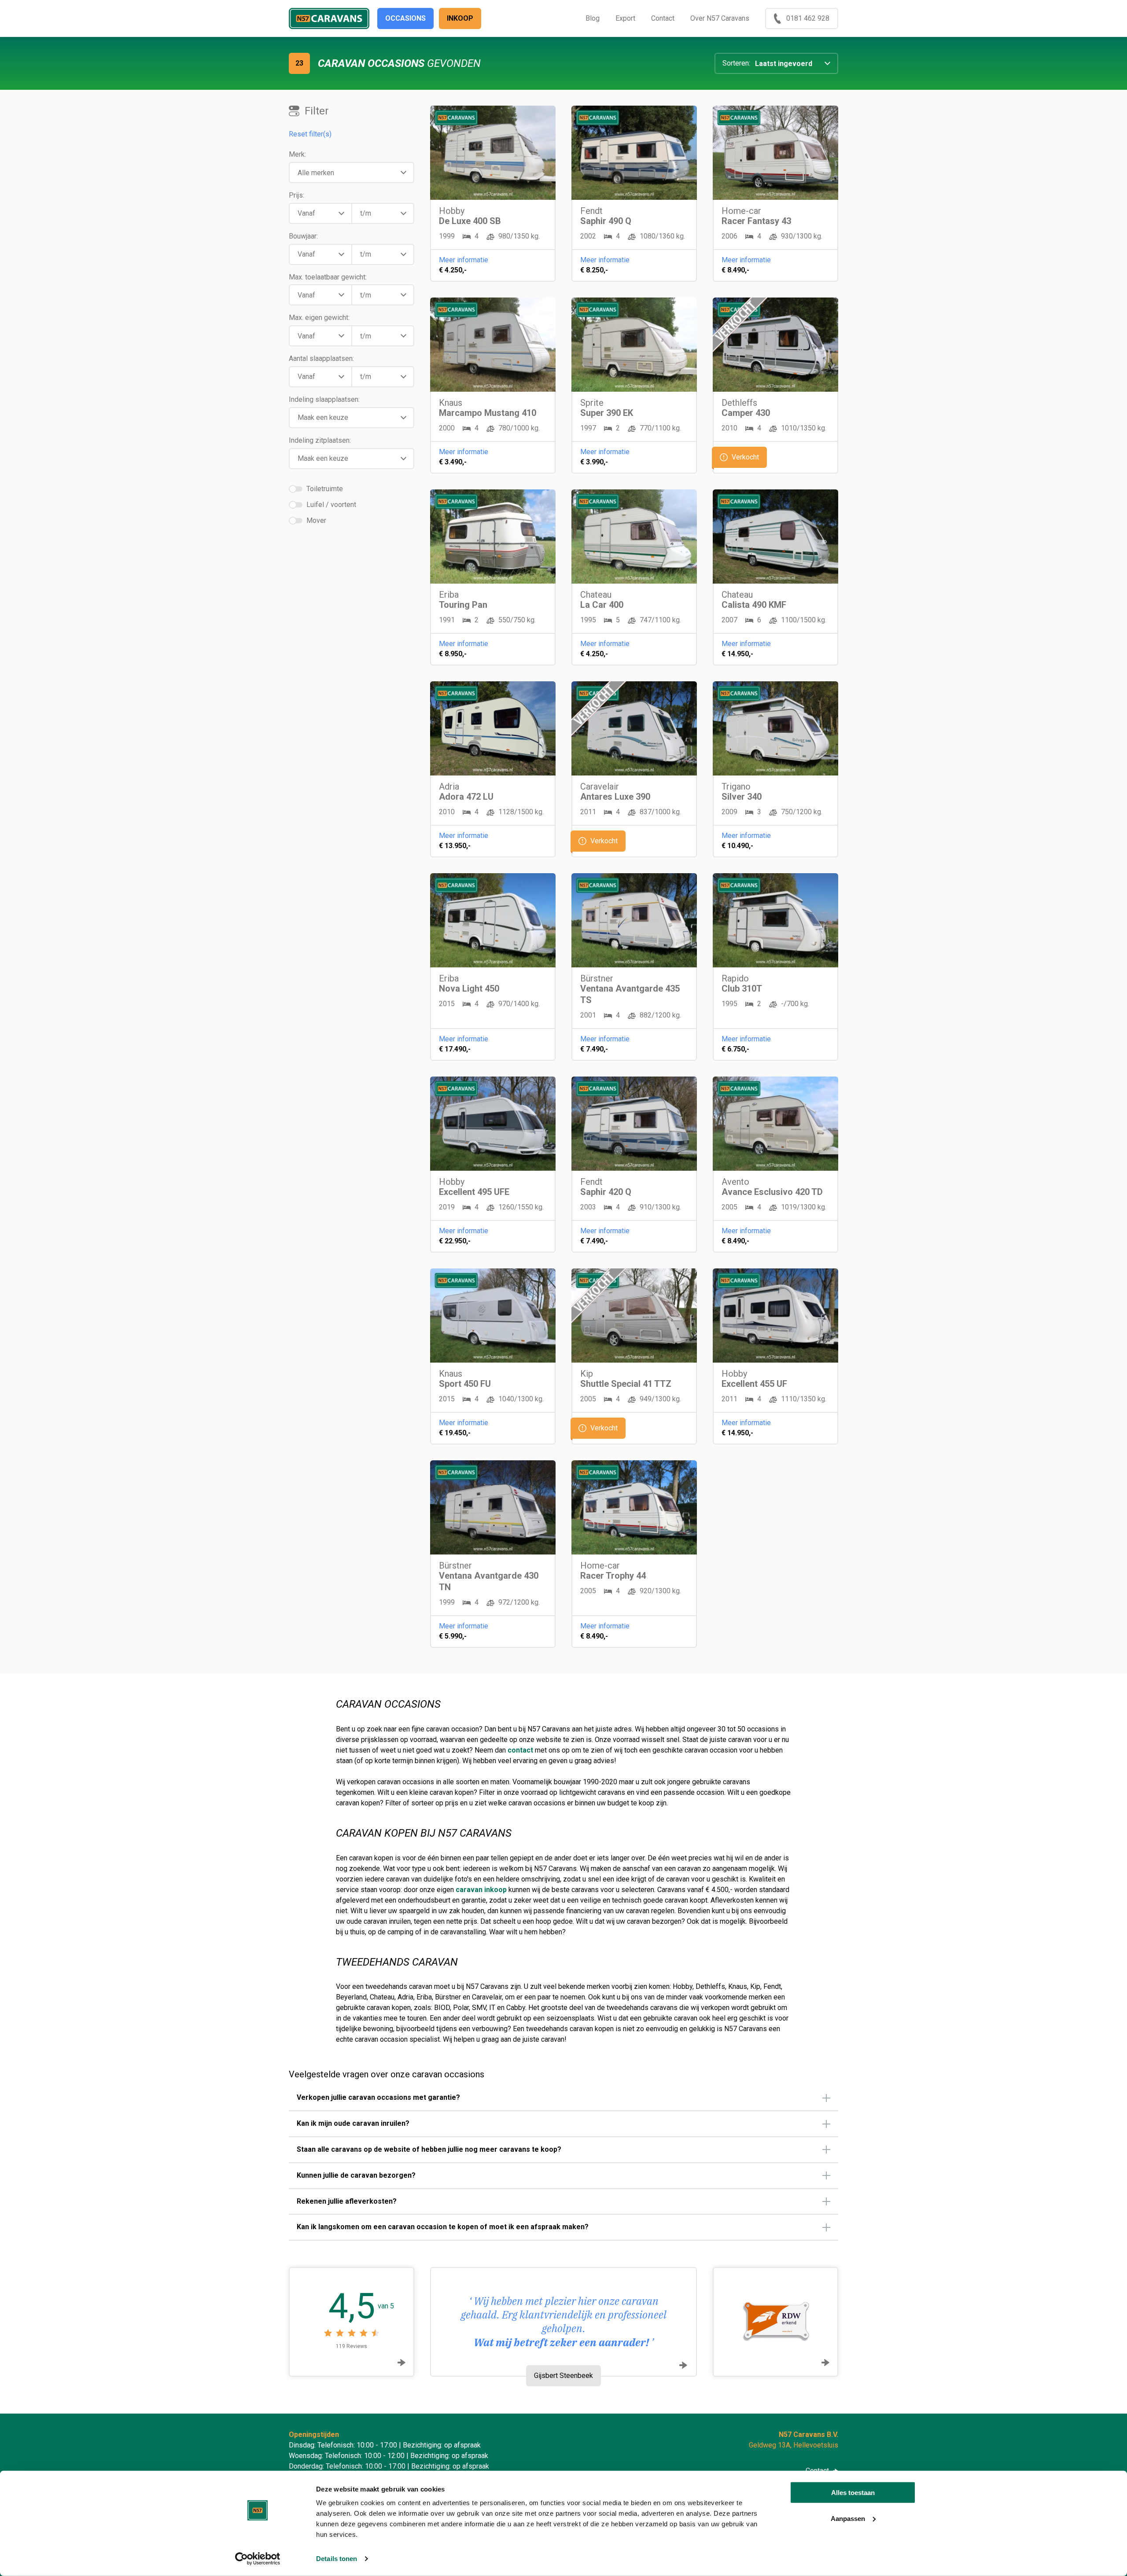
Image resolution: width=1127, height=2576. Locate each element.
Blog (593, 18)
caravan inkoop (481, 1890)
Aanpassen (848, 2518)
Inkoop (460, 18)
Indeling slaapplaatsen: (324, 399)
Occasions (405, 18)
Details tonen (337, 2559)
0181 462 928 (808, 18)
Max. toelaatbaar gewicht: (328, 277)
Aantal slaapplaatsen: (321, 358)
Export (625, 18)
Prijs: (296, 195)
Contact (663, 18)
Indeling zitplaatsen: (320, 440)
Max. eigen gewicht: (319, 318)
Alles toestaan (853, 2493)
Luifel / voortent (331, 505)
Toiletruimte (325, 489)
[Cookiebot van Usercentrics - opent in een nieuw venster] (258, 2559)
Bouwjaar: (303, 236)
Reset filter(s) (310, 134)
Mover (316, 521)
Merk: (297, 154)
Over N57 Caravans (720, 18)
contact (521, 1750)
